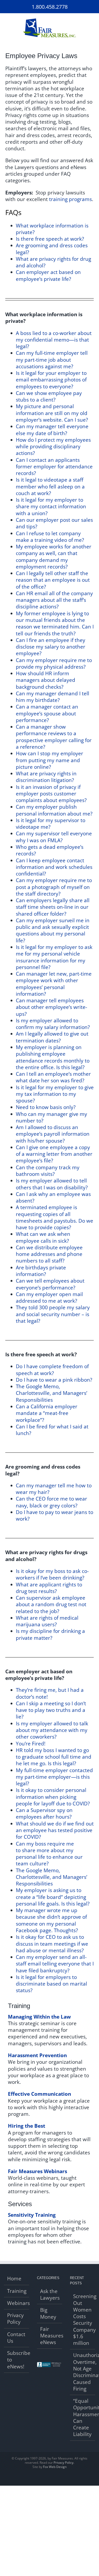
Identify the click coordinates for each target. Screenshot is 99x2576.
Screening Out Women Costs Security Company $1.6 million (83, 2320)
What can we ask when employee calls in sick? (43, 1237)
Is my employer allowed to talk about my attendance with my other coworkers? (52, 1730)
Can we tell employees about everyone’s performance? (50, 1284)
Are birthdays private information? (41, 1271)
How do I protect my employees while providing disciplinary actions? (53, 447)
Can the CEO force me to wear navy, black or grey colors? (51, 1502)
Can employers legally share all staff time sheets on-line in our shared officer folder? (53, 907)
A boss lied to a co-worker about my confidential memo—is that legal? (54, 340)
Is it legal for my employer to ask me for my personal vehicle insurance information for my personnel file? (54, 957)
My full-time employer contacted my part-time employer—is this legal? (54, 1777)
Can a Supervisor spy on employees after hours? (44, 1813)
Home (14, 2279)
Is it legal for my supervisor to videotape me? (51, 824)
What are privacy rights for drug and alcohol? (53, 262)
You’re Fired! (31, 1744)
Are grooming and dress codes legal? (52, 249)
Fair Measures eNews (50, 2336)
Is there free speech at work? (50, 239)
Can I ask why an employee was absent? (53, 1197)
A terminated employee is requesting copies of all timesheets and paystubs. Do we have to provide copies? (55, 1217)
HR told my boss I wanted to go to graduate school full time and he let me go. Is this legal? (54, 1757)
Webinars (17, 2303)
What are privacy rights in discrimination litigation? (46, 777)
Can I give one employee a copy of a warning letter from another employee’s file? (54, 1154)
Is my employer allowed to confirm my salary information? (53, 1024)
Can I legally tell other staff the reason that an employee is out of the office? (53, 580)
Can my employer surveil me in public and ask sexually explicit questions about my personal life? (53, 930)
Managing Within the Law (39, 2017)
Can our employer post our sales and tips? (54, 523)
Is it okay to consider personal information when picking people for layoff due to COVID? (53, 1797)
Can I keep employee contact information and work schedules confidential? (54, 867)
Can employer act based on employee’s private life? (48, 275)
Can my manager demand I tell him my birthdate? (53, 697)
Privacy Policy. (64, 2463)
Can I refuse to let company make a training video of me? (50, 537)
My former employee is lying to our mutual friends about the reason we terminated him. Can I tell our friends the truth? (55, 623)
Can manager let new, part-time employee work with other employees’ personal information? (54, 984)
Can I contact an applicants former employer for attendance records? (54, 467)
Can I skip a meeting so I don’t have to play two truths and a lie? (51, 1710)
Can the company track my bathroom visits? (48, 1171)
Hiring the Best (27, 2126)
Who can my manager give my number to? (51, 1117)
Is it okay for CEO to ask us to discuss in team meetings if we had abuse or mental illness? (52, 1944)
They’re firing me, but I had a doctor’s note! (50, 1693)
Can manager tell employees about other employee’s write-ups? (51, 1007)
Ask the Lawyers (50, 2295)
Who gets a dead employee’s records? (50, 850)
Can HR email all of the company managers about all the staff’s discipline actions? (54, 600)
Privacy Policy (15, 2319)
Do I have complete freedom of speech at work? (52, 1370)
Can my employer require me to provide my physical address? (54, 663)
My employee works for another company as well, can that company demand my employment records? (54, 557)
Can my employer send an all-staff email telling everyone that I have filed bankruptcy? (55, 1964)
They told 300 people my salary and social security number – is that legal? (53, 1314)
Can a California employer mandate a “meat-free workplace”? (47, 1413)
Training (17, 2291)
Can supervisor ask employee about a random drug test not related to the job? (51, 1604)
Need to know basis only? (46, 1107)
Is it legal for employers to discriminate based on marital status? (51, 1984)
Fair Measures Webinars (37, 2171)
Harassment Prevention (37, 2055)
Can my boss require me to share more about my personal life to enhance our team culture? (49, 1854)
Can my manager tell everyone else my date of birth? (52, 430)
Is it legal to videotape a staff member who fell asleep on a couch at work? (50, 486)
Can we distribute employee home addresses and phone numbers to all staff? (49, 1254)
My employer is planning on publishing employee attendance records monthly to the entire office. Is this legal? (53, 1057)
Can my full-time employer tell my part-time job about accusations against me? (52, 360)
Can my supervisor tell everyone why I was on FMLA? (54, 837)
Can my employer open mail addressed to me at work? (49, 1298)
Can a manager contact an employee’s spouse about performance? (47, 713)
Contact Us (16, 2338)
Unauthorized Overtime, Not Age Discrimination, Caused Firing (83, 2372)
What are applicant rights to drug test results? (49, 1588)
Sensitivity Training (32, 2215)
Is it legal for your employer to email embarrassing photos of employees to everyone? (51, 380)
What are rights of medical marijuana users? (47, 1621)
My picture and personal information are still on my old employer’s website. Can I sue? (52, 413)
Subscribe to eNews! (17, 2360)
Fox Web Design (55, 2467)
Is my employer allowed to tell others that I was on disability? (52, 1184)
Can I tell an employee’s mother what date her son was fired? (53, 1077)
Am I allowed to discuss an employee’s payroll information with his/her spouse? (53, 1134)
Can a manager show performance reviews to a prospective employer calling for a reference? (54, 737)
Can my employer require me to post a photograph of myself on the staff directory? (54, 887)
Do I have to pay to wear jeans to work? (55, 1515)
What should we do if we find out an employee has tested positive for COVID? (55, 1830)
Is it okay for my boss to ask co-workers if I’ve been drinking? (52, 1574)
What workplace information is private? (52, 229)
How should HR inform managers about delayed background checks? (46, 680)
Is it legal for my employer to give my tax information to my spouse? (55, 1094)
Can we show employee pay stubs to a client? (49, 396)
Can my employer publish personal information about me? (54, 810)
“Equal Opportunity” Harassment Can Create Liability (83, 2418)
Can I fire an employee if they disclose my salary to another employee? (51, 647)
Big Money (48, 2313)
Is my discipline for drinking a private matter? (50, 1634)
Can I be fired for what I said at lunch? (52, 1430)
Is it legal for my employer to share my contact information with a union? (51, 507)
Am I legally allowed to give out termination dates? (52, 1037)
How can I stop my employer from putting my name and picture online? (49, 760)
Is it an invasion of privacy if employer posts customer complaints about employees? (51, 794)
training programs (70, 199)
